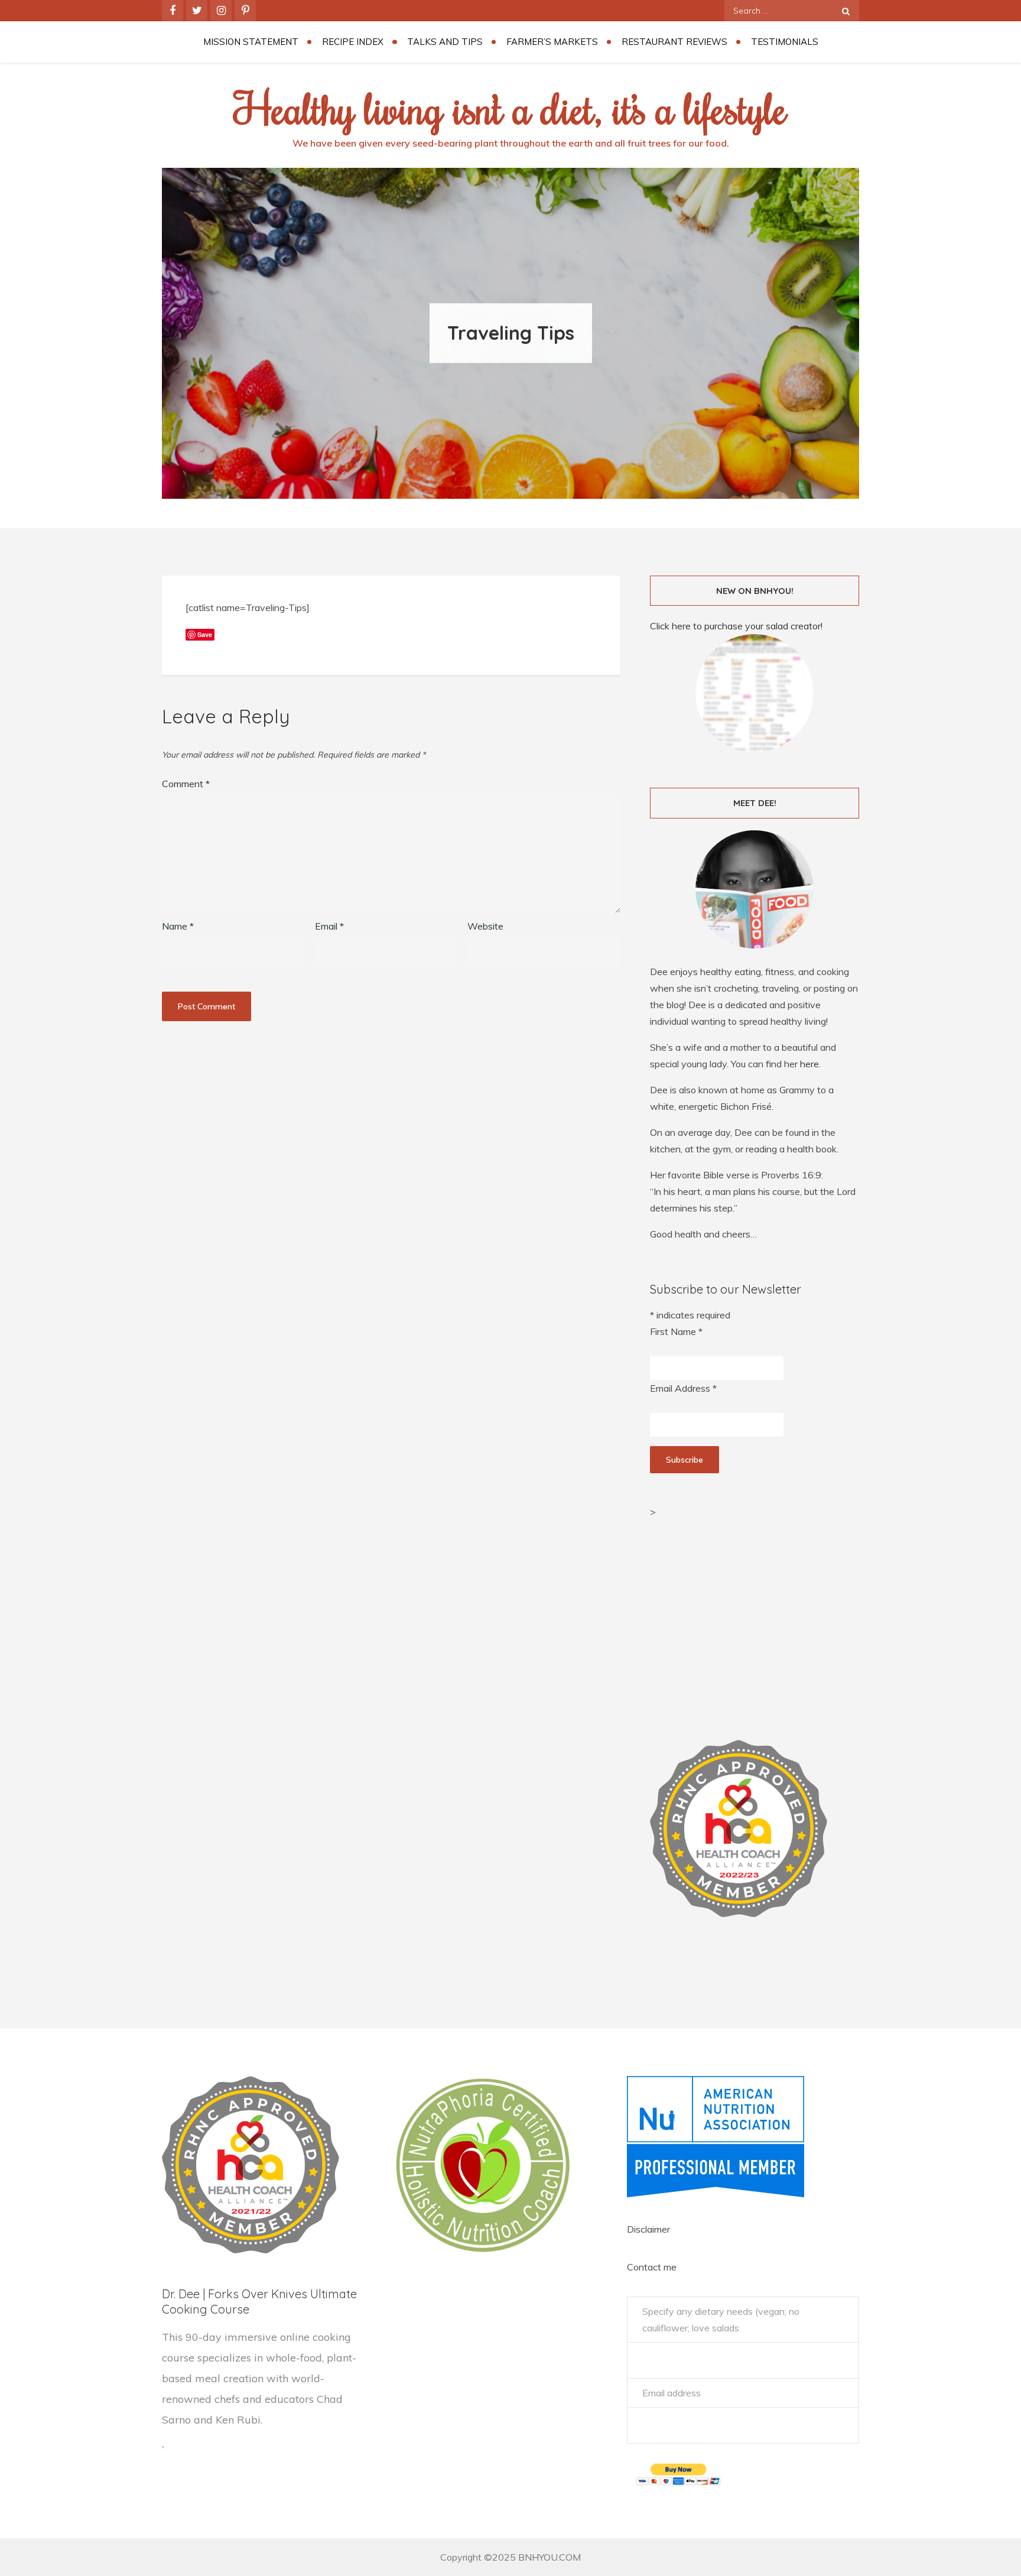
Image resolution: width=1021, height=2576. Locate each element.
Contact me (652, 2267)
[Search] (846, 11)
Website (485, 926)
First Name (676, 1331)
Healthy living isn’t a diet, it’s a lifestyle (510, 108)
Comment (186, 784)
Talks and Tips (445, 42)
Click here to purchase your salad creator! (736, 626)
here (809, 1064)
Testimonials (785, 42)
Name (178, 926)
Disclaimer (648, 2229)
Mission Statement (251, 42)
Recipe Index (353, 42)
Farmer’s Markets (552, 42)
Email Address (683, 1388)
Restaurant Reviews (674, 42)
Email (329, 926)
